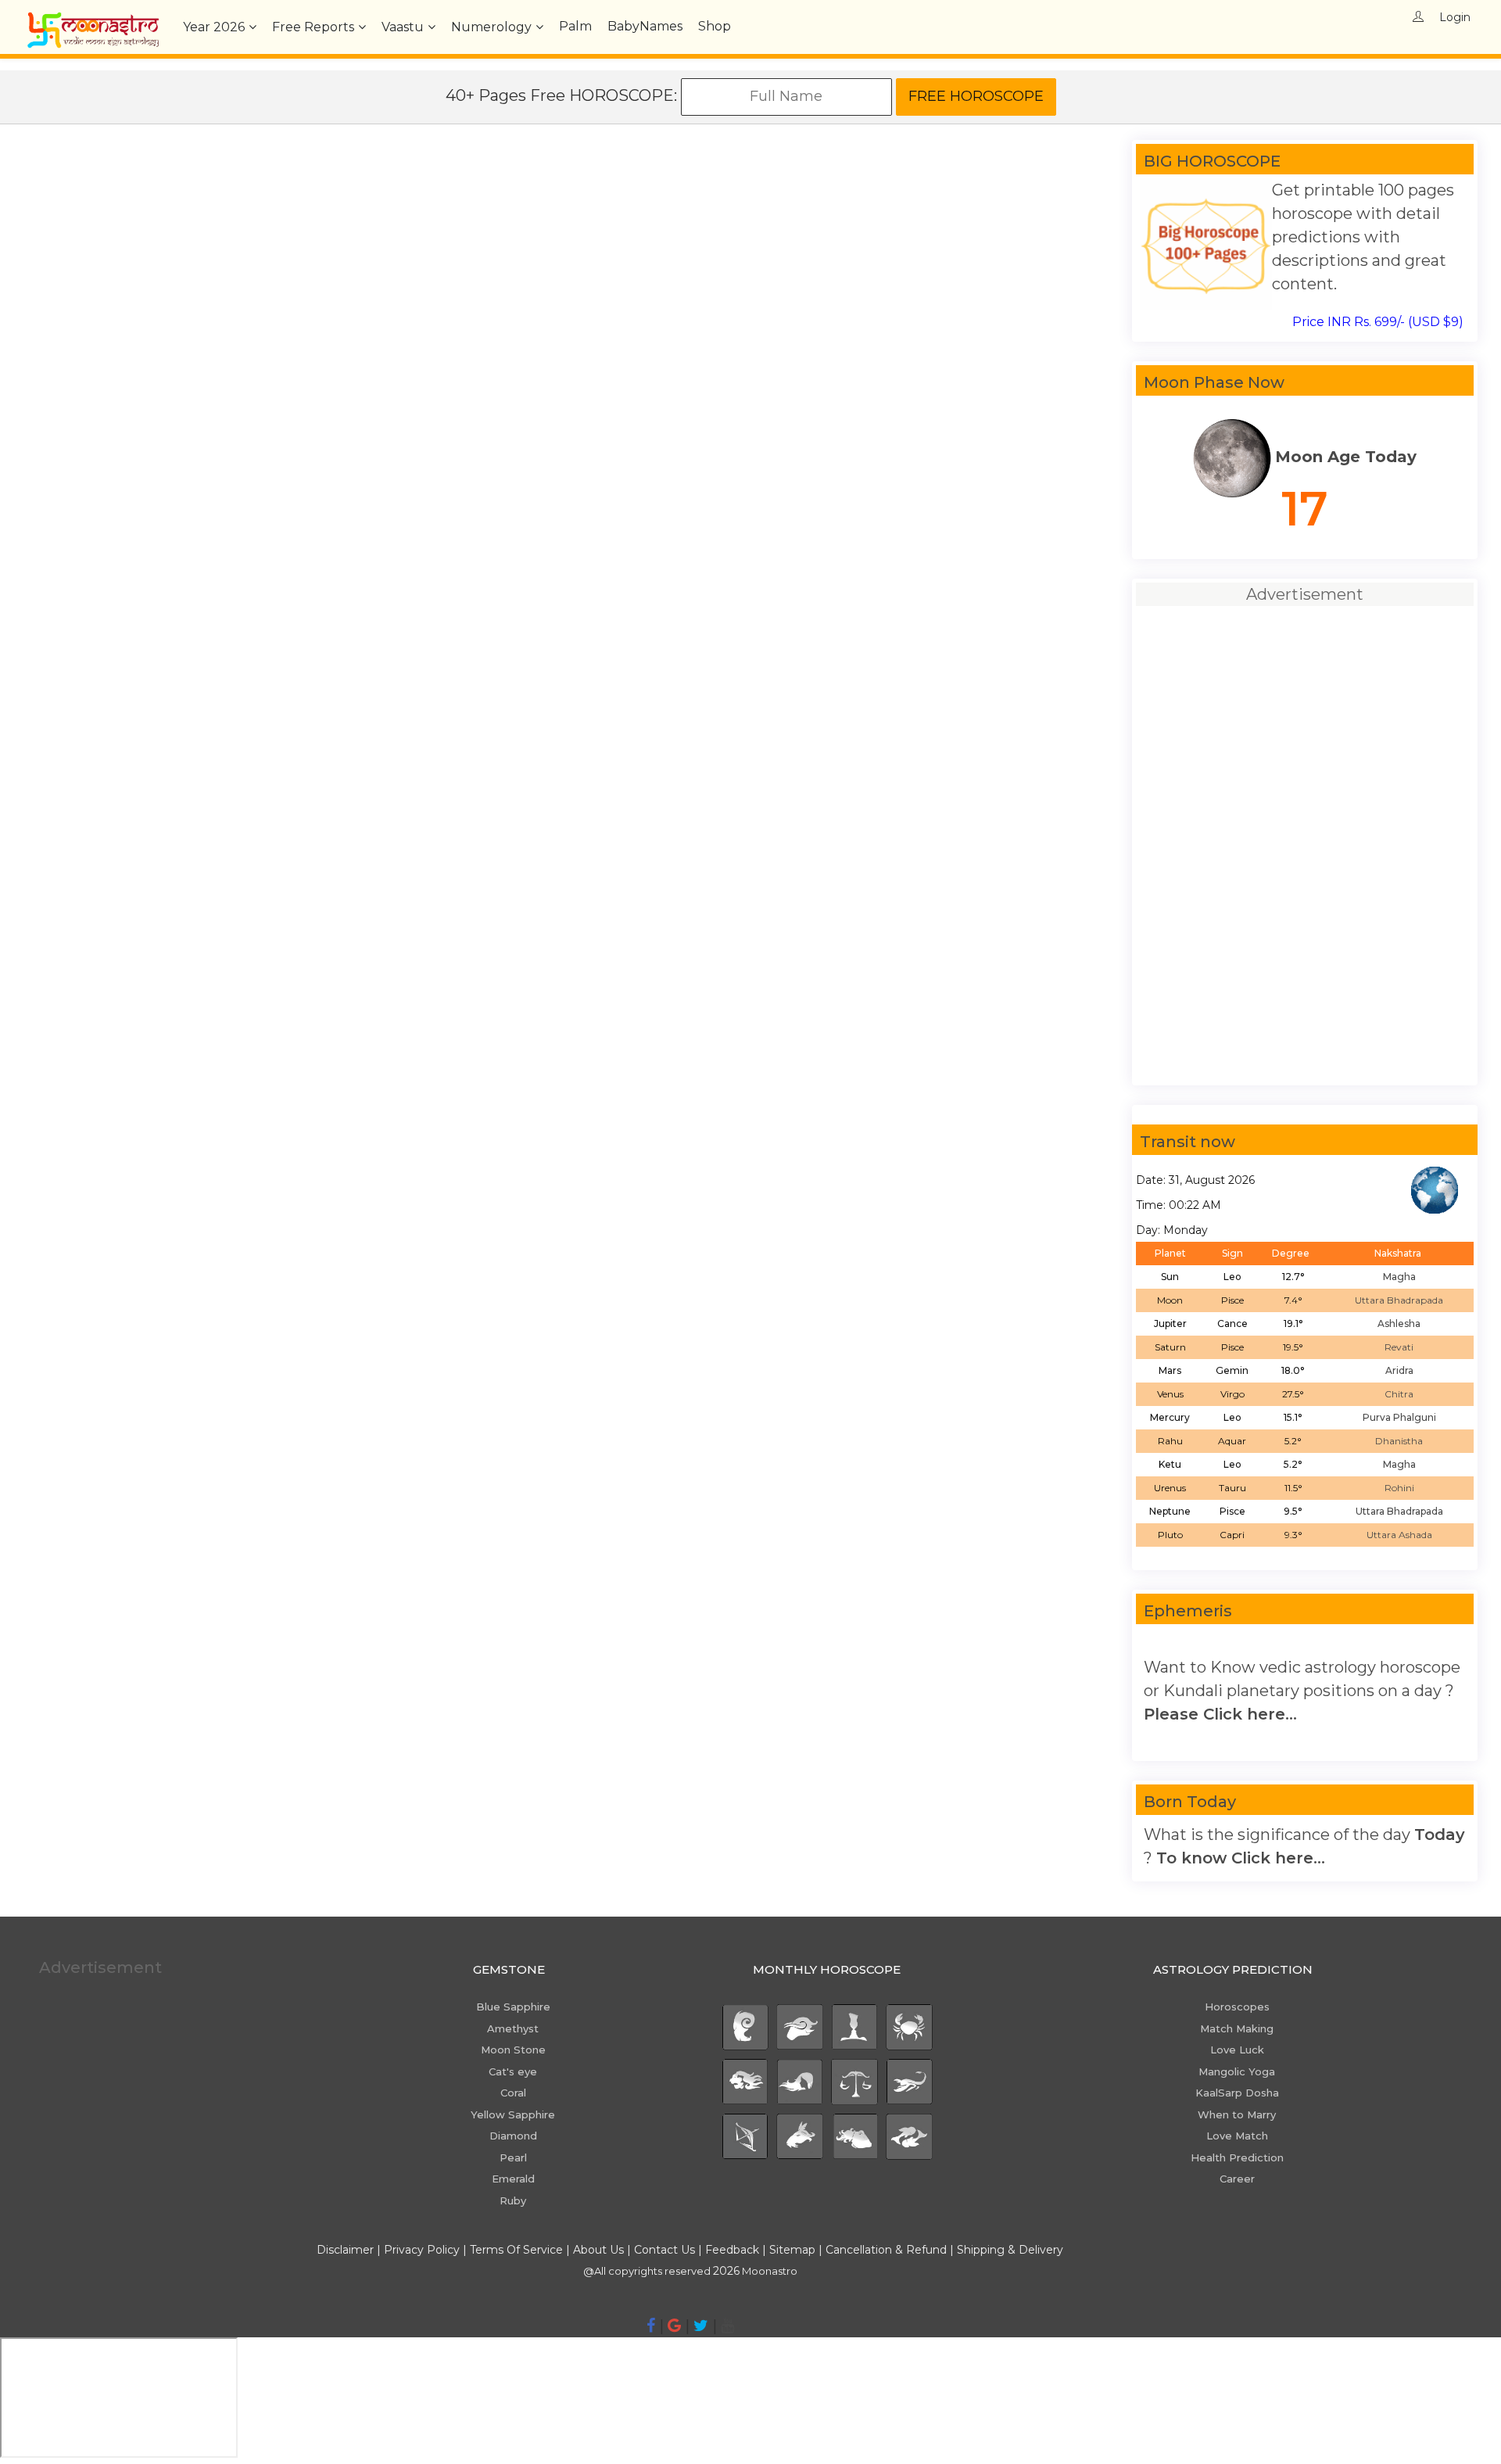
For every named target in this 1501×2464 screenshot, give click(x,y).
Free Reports (313, 27)
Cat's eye (513, 2071)
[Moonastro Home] (93, 20)
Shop (715, 26)
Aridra (1399, 1370)
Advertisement (100, 1967)
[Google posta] (674, 2326)
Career (1237, 2179)
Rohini (1399, 1488)
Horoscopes (1237, 2007)
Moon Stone (513, 2050)
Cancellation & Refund (886, 2250)
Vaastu (403, 27)
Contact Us (665, 2250)
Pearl (513, 2157)
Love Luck (1237, 2050)
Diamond (513, 2136)
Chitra (1399, 1394)
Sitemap (794, 2250)
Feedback (732, 2250)
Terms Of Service (516, 2250)
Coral (513, 2093)
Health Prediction (1237, 2157)
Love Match (1237, 2136)
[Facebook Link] (651, 2326)
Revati (1399, 1347)
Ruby (513, 2200)
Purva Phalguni (1399, 1417)
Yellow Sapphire (513, 2114)
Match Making (1237, 2028)
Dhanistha (1399, 1441)
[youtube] (727, 2326)
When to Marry (1237, 2114)
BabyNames (645, 26)
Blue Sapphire (513, 2007)
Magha (1399, 1277)
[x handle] (701, 2326)
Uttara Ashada (1399, 1535)
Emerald (513, 2179)
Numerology (491, 27)
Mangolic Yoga (1237, 2071)
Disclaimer (345, 2250)
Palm (575, 26)
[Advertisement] (487, 249)
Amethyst (513, 2028)
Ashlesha (1399, 1323)
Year (214, 27)
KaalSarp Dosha (1237, 2093)
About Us (598, 2250)
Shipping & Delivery (1010, 2250)
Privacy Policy (422, 2250)
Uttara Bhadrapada (1399, 1300)
